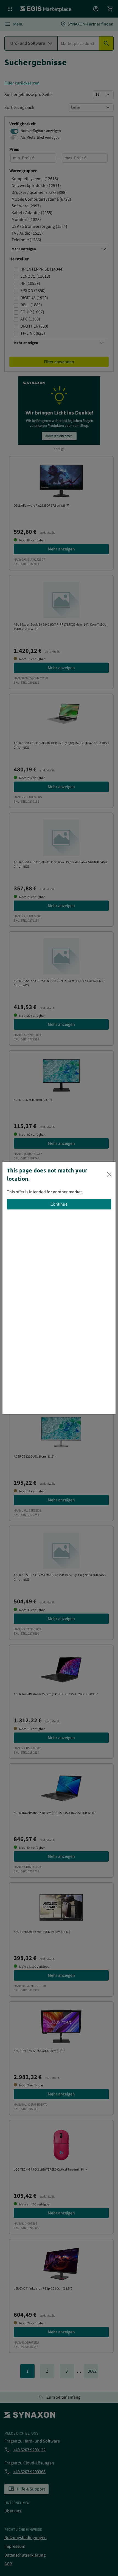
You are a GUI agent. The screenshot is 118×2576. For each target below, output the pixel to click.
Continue (59, 1204)
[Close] (109, 1174)
